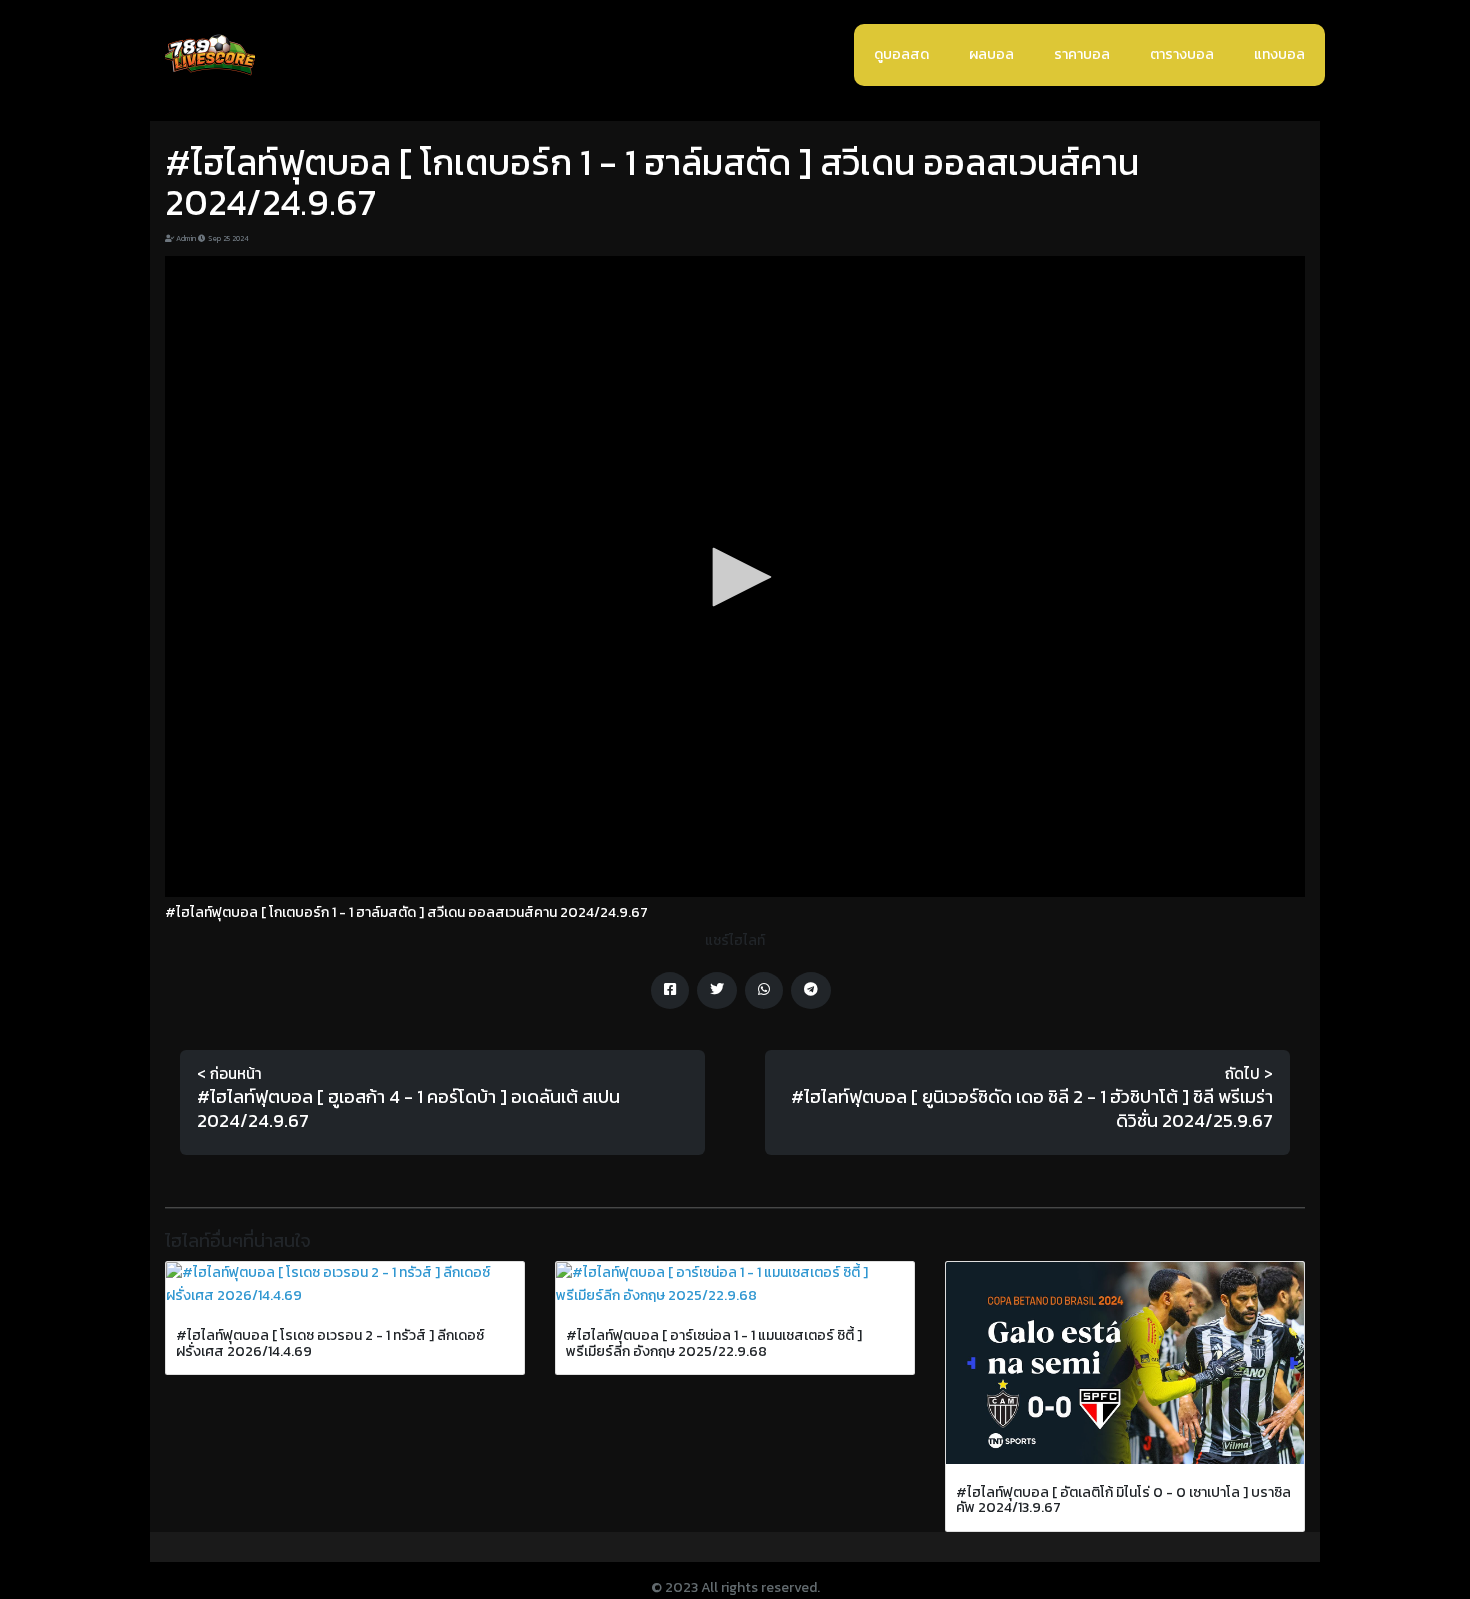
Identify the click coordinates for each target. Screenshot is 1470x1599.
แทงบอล (1279, 54)
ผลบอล (991, 54)
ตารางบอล (1182, 54)
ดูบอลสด (901, 54)
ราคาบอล (1082, 54)
